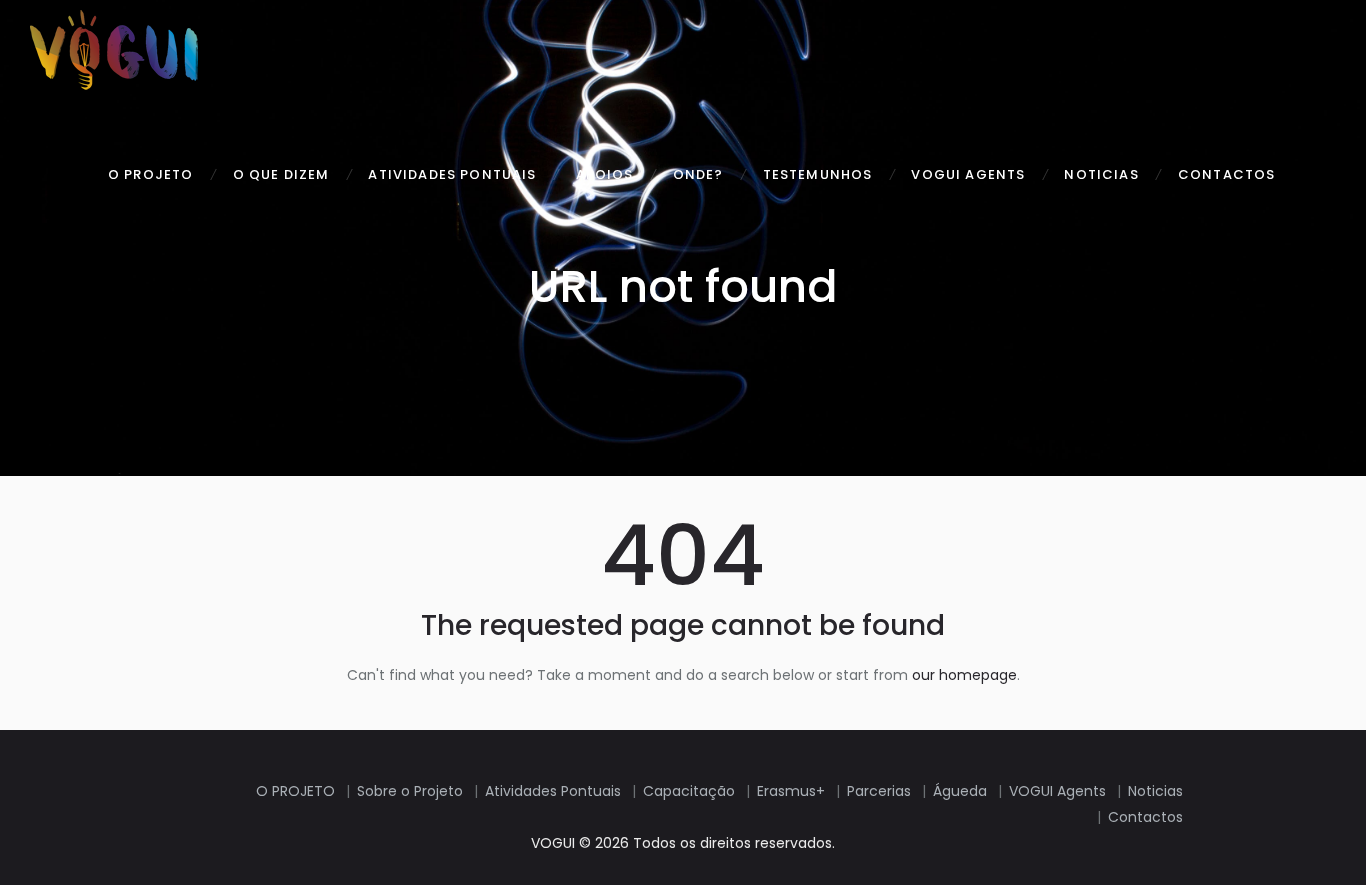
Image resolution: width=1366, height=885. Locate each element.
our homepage (964, 675)
